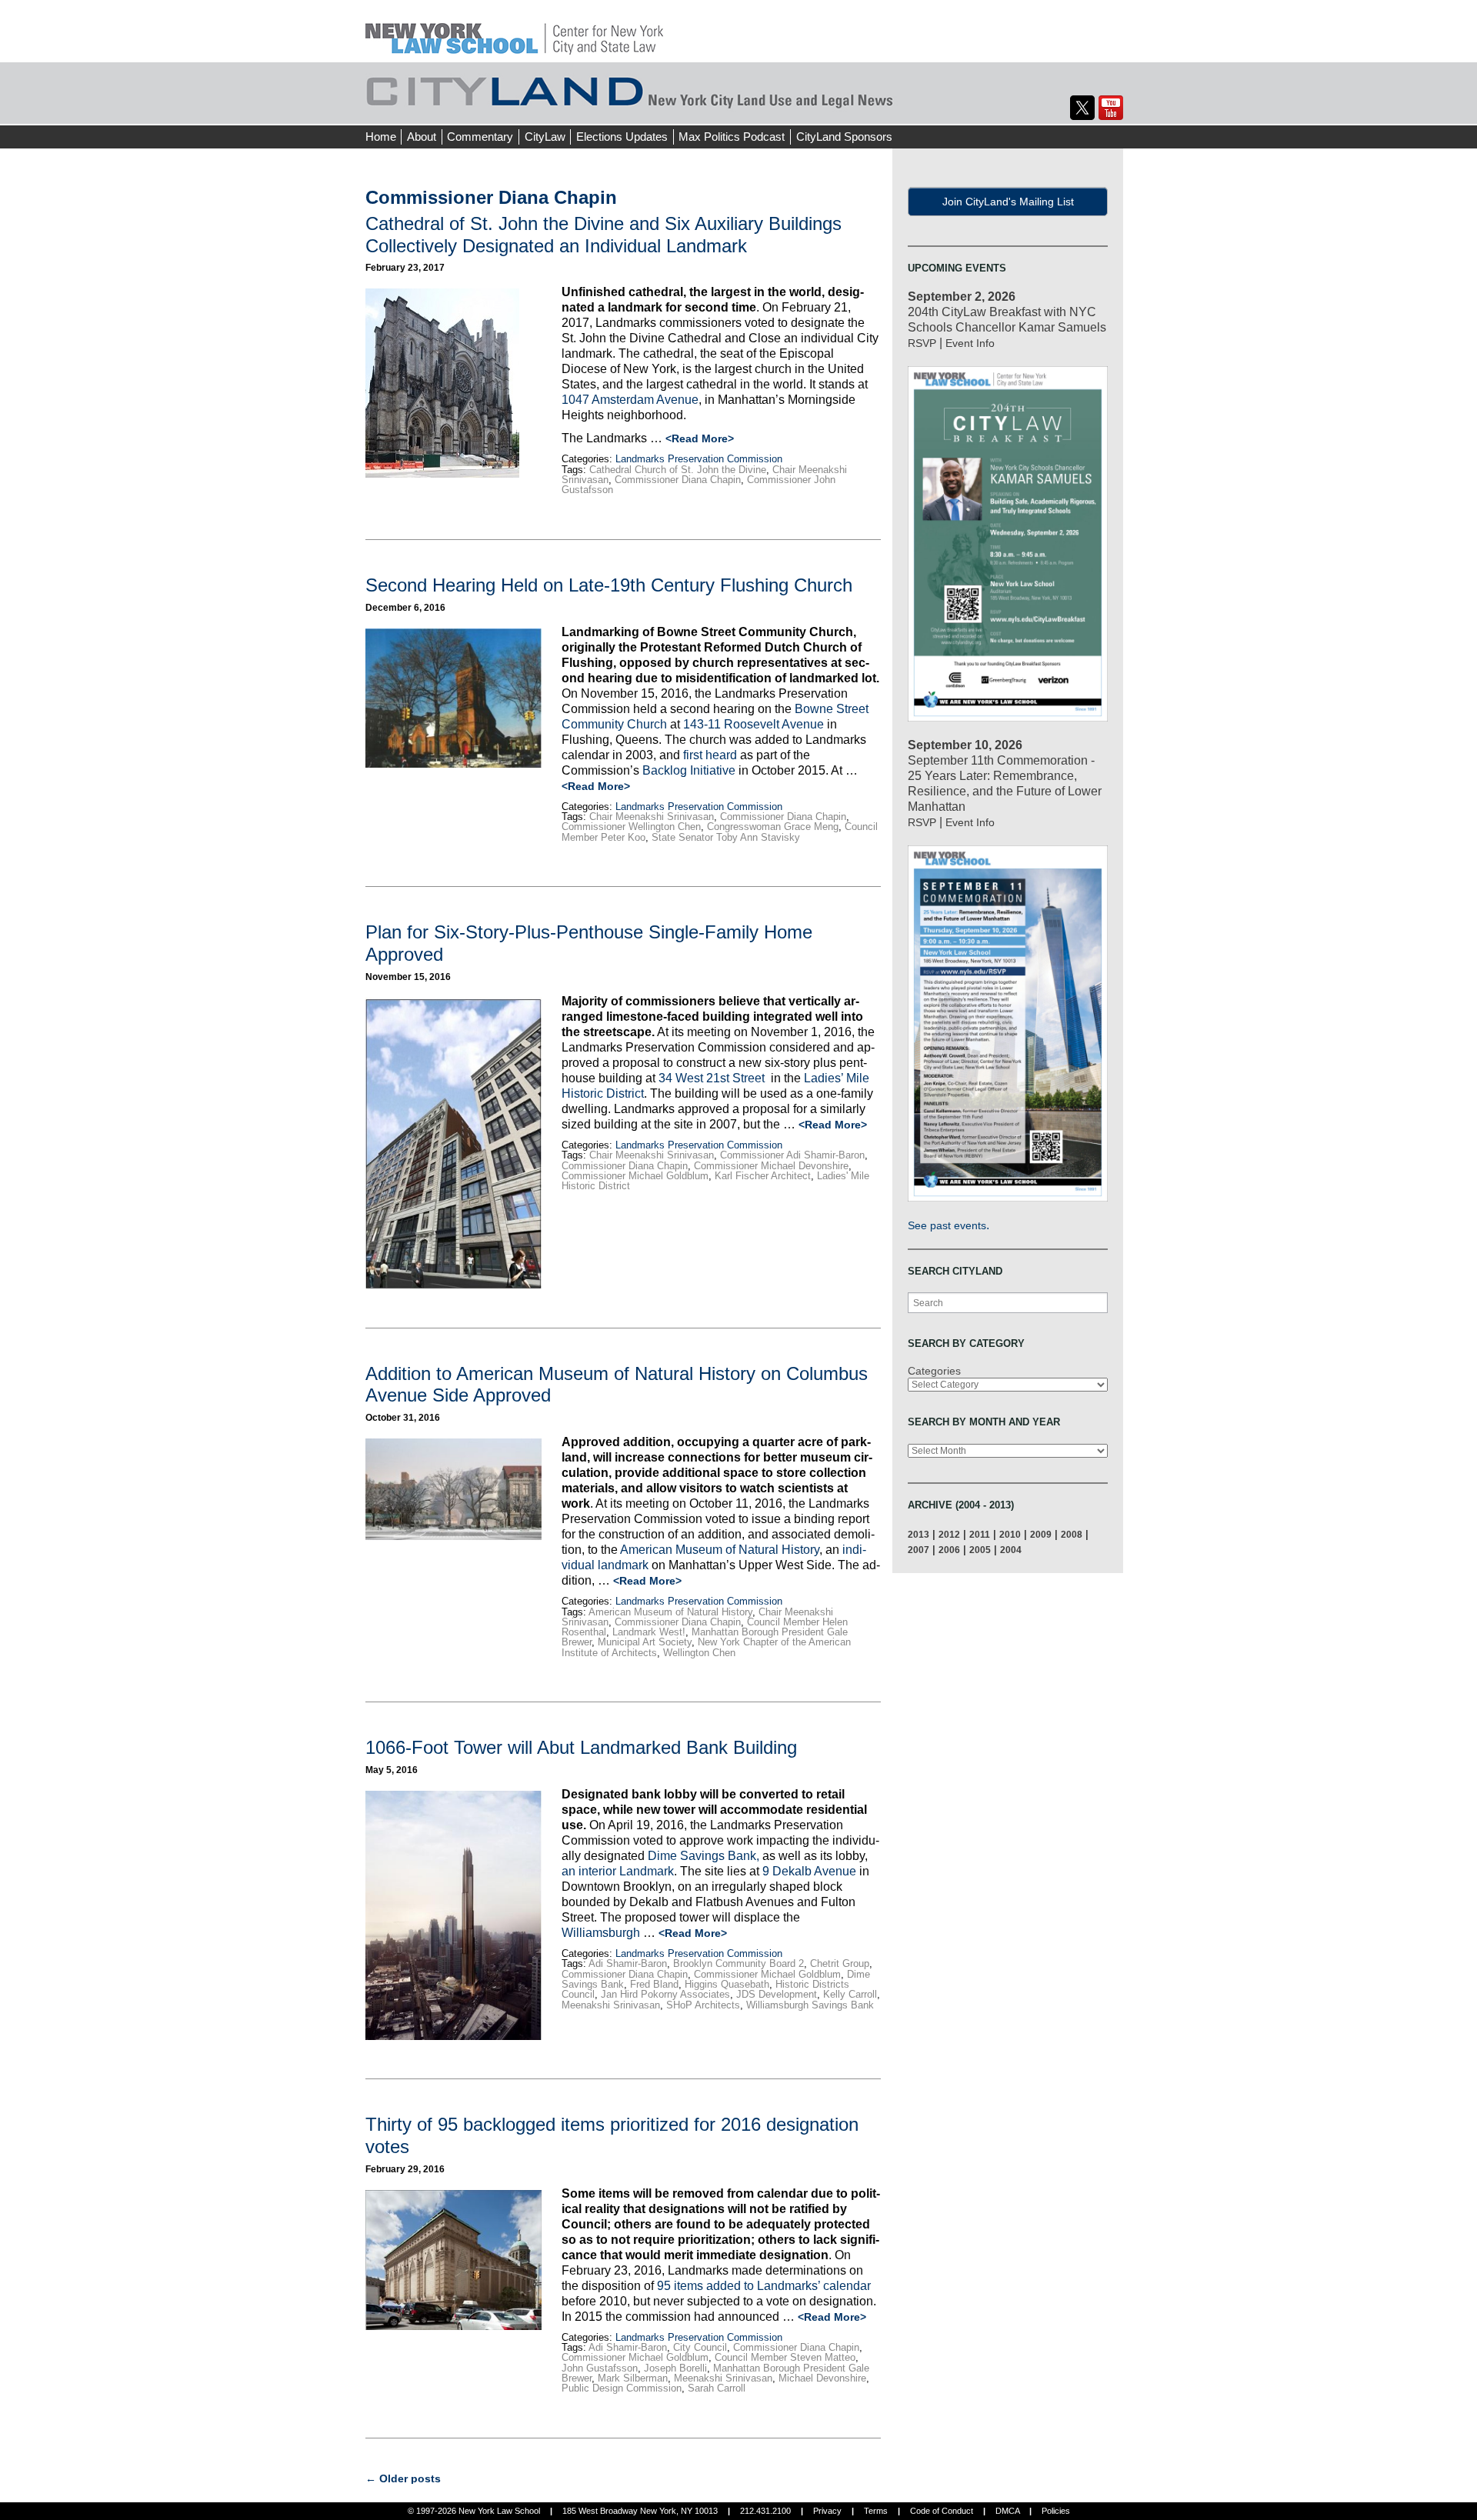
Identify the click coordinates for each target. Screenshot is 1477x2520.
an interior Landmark (618, 1871)
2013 (919, 1534)
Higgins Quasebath (727, 1984)
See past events (947, 1225)
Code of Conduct (942, 2511)
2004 (1011, 1550)
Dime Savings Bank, (703, 1856)
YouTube (1111, 108)
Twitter (1082, 108)
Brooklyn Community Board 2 (738, 1963)
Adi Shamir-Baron (628, 1963)
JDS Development (777, 1994)
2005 (980, 1550)
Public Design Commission (622, 2388)
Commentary (480, 137)
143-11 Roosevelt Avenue (754, 724)
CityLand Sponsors (844, 137)
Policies (1056, 2511)
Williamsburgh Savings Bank (810, 2005)
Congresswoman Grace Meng (773, 827)
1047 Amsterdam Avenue (630, 400)
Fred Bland (654, 1984)
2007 (919, 1550)
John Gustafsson (600, 2368)
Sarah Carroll (717, 2388)
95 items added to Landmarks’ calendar (764, 2286)
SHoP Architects (703, 2005)
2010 (1010, 1534)
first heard (710, 755)
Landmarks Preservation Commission (699, 459)
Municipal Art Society (645, 1642)
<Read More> (700, 438)
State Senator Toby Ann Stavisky (726, 837)
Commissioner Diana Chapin (678, 480)
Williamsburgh (602, 1933)
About (422, 137)
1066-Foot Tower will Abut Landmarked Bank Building (581, 1747)
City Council (700, 2347)
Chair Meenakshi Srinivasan (652, 817)
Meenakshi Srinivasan (611, 2005)
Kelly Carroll (850, 1994)
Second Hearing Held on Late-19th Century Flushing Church (609, 585)
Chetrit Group (840, 1963)
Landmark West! (649, 1632)
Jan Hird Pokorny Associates (665, 1994)
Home (381, 137)
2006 (949, 1550)
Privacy (827, 2511)
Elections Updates (622, 137)
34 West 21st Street (713, 1078)
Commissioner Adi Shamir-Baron (792, 1155)
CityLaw (545, 137)
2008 (1072, 1534)
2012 (949, 1534)
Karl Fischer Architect (763, 1176)
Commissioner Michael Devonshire (771, 1166)
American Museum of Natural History (720, 1550)
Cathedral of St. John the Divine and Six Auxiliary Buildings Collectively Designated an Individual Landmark (603, 235)
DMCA (1007, 2511)
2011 (980, 1534)
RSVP (922, 343)
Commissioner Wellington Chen (631, 827)
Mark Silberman (633, 2378)
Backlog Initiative (689, 770)
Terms (876, 2511)
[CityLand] (514, 30)
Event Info (970, 343)
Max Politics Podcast (732, 137)
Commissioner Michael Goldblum (635, 1176)
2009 (1041, 1534)
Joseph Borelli (675, 2368)
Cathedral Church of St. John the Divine (678, 470)
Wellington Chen (699, 1653)
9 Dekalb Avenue (809, 1871)
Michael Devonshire (822, 2378)
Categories (934, 1371)
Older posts (403, 2478)
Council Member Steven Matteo (785, 2357)
